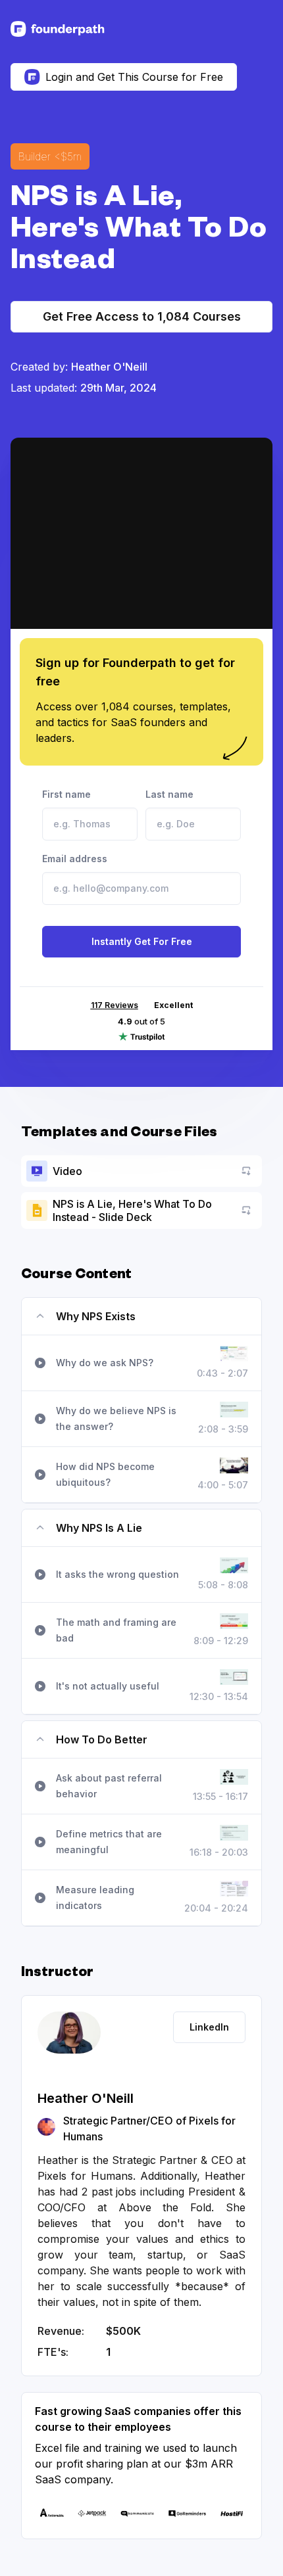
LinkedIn (209, 2027)
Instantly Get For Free (142, 941)
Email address (75, 859)
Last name (169, 794)
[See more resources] (58, 29)
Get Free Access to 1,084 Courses (142, 316)
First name (66, 794)
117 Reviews (115, 1005)
